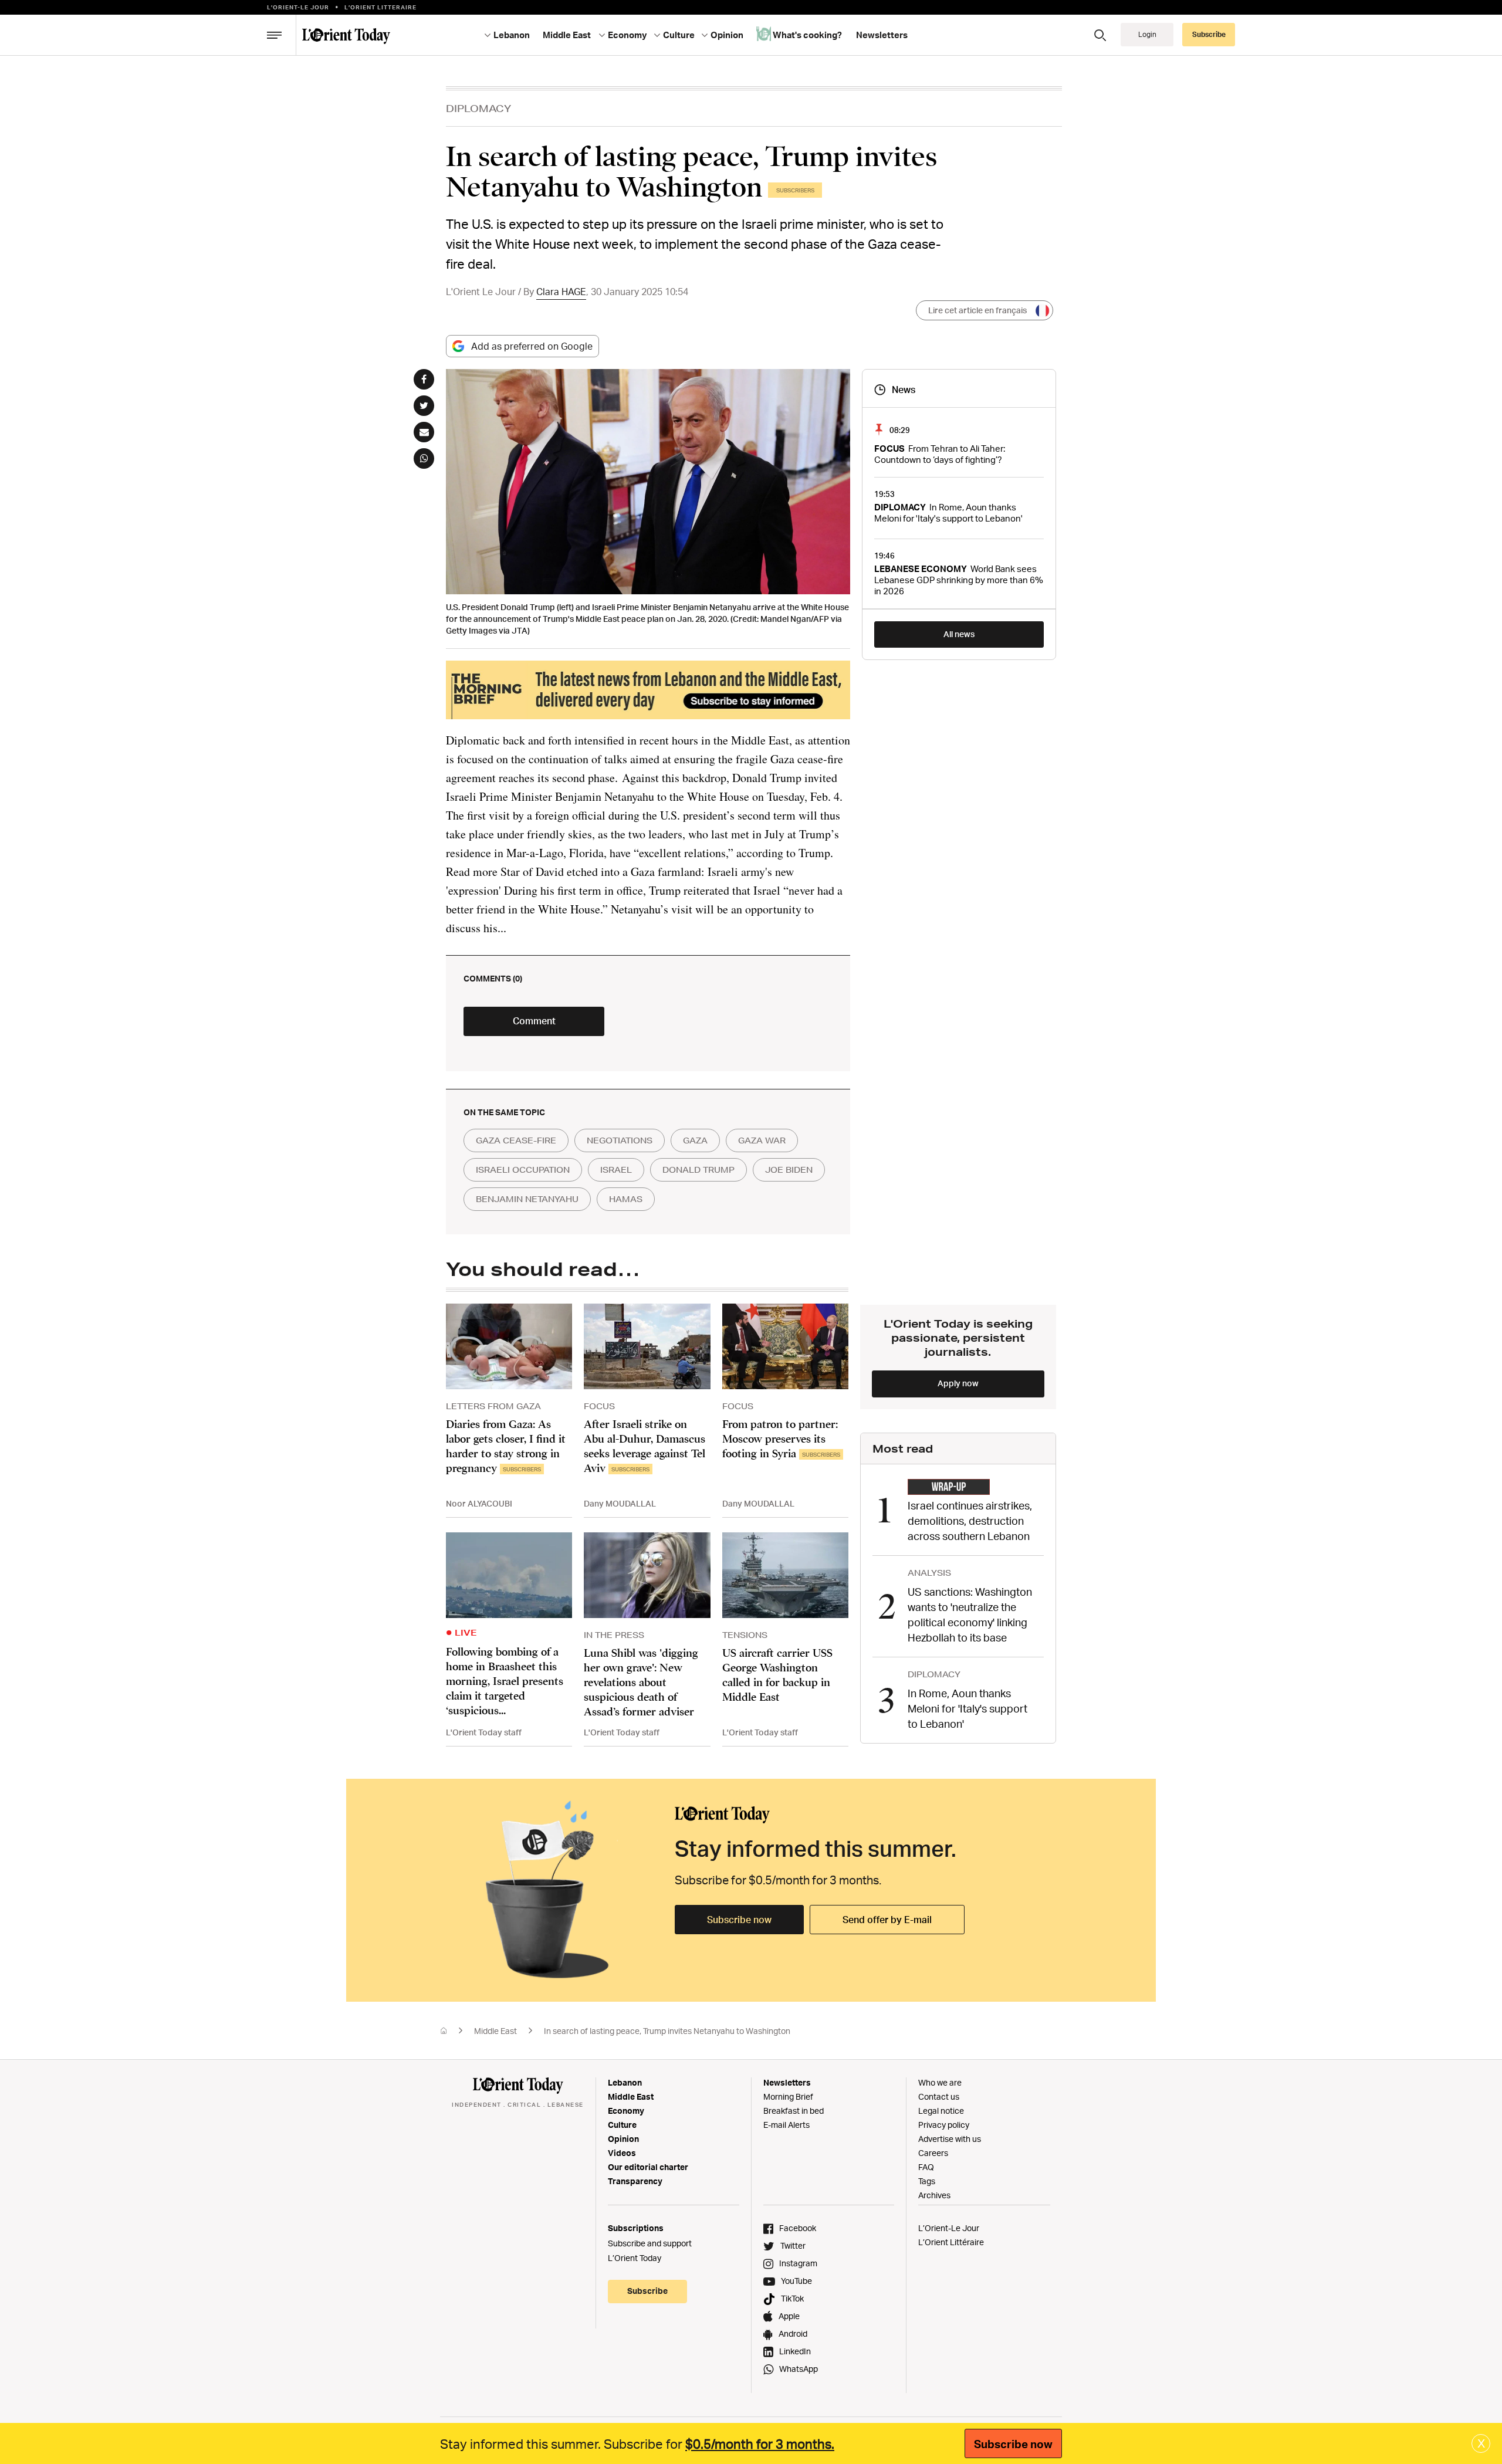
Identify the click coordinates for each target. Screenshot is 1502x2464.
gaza (695, 1140)
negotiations (620, 1140)
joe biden (789, 1170)
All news (959, 634)
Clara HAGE (561, 292)
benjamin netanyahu (527, 1199)
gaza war (762, 1140)
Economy (626, 2111)
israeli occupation (523, 1170)
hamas (626, 1199)
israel (616, 1170)
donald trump (698, 1170)
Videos (622, 2153)
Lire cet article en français (977, 310)
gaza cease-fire (516, 1140)
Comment (534, 1021)
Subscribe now (739, 1920)
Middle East (495, 2031)
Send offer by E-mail (887, 1920)
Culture (622, 2125)
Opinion (623, 2139)
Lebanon (625, 2082)
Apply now (958, 1383)
